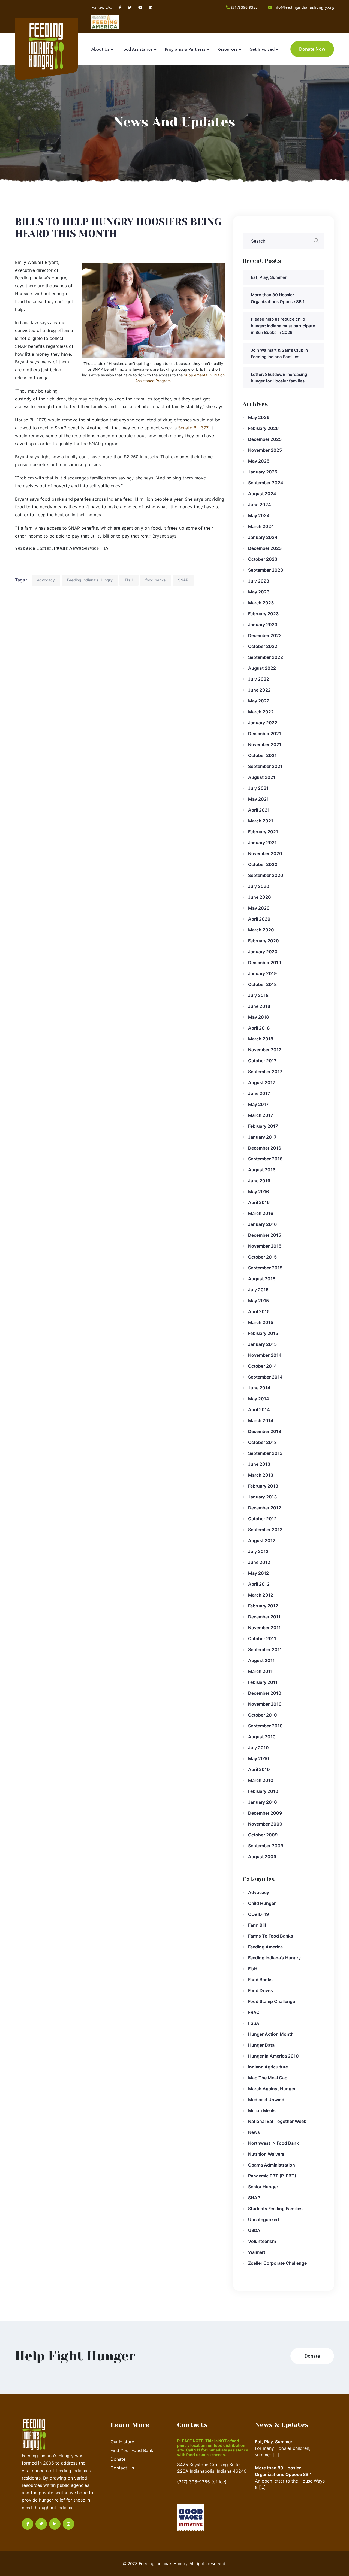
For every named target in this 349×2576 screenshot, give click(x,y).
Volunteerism (262, 2241)
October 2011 (262, 1639)
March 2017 (261, 1115)
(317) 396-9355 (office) (202, 2482)
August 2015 (262, 1279)
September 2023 (266, 570)
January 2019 (262, 973)
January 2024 (263, 537)
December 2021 (265, 734)
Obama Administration (272, 2165)
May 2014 (259, 1399)
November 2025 (265, 450)
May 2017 (258, 1104)
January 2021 (262, 843)
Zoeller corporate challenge (277, 2263)
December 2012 (265, 1508)
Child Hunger (262, 1903)
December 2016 (265, 1148)
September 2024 (266, 483)
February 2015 (263, 1333)
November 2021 (265, 744)
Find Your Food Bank (132, 2450)
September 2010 (265, 1726)
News (254, 2132)
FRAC (254, 2012)
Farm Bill (257, 1925)
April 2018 (259, 1028)
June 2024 (260, 505)
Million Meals (262, 2110)
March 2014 (261, 1420)
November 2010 (265, 1704)
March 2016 (261, 1213)
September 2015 (265, 1268)
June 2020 (260, 897)
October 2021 (262, 755)
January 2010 (263, 1802)
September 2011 (265, 1649)
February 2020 (264, 941)
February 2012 (263, 1606)
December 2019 (265, 963)
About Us (100, 49)
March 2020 (261, 930)
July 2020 (259, 886)
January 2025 (263, 472)
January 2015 (262, 1344)
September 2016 (265, 1159)
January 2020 (263, 952)
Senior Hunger (263, 2187)
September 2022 (266, 657)
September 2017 (265, 1072)
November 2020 (265, 853)
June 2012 (259, 1562)
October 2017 (262, 1061)
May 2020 (259, 908)
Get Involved (262, 49)
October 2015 (262, 1257)
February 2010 (263, 1791)
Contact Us (122, 2468)
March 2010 (261, 1780)
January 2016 (262, 1224)
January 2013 (262, 1497)
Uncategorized (264, 2219)
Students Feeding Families (275, 2209)
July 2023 (259, 581)
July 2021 (258, 788)
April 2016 (259, 1202)
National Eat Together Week (277, 2121)
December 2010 (265, 1693)
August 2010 (262, 1737)
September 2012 (265, 1530)
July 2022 (259, 679)
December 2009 (265, 1813)
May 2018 (258, 1017)
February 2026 (263, 428)
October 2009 (263, 1835)
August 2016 (262, 1170)
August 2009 (262, 1857)
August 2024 (262, 494)
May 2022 (259, 701)
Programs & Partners (185, 49)
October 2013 (262, 1442)
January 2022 (263, 723)
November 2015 (265, 1246)
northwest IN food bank (273, 2143)
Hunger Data (261, 2045)
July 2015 (258, 1290)
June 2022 (259, 690)
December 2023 (265, 548)
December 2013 (265, 1431)
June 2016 (259, 1181)
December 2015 (265, 1235)
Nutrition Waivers (266, 2154)
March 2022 (261, 712)
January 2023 (263, 625)
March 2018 (261, 1039)
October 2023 (263, 559)
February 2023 (263, 614)
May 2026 (259, 417)
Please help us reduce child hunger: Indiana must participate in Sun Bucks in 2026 (283, 326)
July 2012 (258, 1551)
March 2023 (261, 603)
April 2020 (259, 919)
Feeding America (265, 1947)
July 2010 (258, 1748)
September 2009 (266, 1846)
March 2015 (261, 1322)
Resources (227, 49)
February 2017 (263, 1126)
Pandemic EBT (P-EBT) (272, 2176)
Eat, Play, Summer (269, 277)
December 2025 (265, 439)
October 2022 (263, 646)
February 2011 (263, 1682)
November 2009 (265, 1824)
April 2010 (259, 1769)
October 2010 (263, 1715)
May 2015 (258, 1301)
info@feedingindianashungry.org (304, 7)
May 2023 (259, 592)
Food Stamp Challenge (272, 2001)
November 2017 (265, 1050)
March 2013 (261, 1475)
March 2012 (261, 1595)
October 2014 (263, 1366)
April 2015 (259, 1311)
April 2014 (259, 1410)
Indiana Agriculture (268, 2067)
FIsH (129, 580)
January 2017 (262, 1137)
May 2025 (259, 461)
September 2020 (266, 875)
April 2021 (259, 810)
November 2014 (265, 1355)
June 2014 (259, 1388)
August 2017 (262, 1082)
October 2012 (262, 1519)
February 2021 (263, 832)
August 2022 (262, 668)
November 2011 (264, 1628)
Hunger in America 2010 (273, 2056)
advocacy (46, 580)
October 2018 (262, 984)
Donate (118, 2459)
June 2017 (259, 1093)
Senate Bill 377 (193, 428)
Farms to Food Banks (271, 1936)
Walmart (257, 2252)
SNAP (183, 580)
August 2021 (262, 777)
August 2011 (261, 1660)
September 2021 (265, 766)
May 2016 (258, 1192)
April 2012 (259, 1584)
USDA (254, 2230)
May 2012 (258, 1573)
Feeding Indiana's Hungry (90, 580)
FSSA (254, 2023)
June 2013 (259, 1464)
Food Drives (261, 1990)
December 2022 (265, 635)
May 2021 (258, 799)
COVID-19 (258, 1914)
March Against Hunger (272, 2089)
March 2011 (260, 1671)
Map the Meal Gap (268, 2078)
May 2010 (259, 1758)
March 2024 (261, 526)
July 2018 (258, 995)
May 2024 (259, 515)
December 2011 (264, 1617)
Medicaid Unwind (266, 2100)
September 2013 (265, 1453)
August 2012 (262, 1540)
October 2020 (263, 864)
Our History (122, 2442)
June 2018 (259, 1006)
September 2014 (265, 1377)
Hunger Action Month (271, 2034)
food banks (156, 580)
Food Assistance (137, 49)
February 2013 (263, 1486)
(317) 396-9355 (244, 7)
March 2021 (261, 821)
